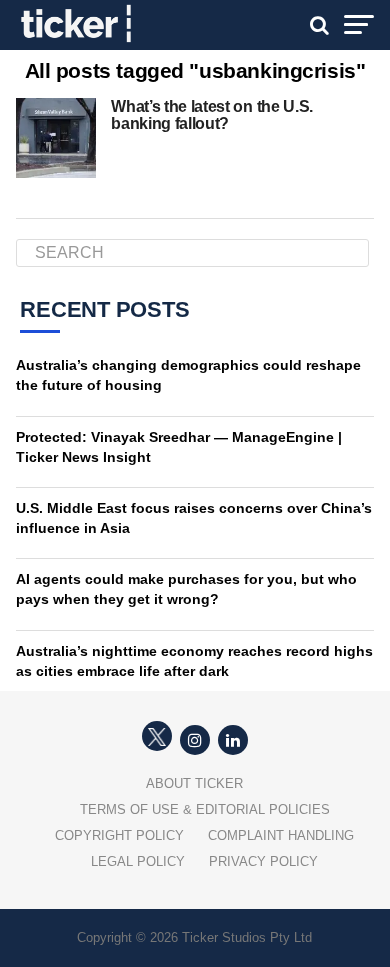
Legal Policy (138, 861)
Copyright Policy (119, 835)
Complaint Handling (281, 835)
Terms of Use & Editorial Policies (205, 809)
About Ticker (194, 783)
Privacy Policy (263, 861)
